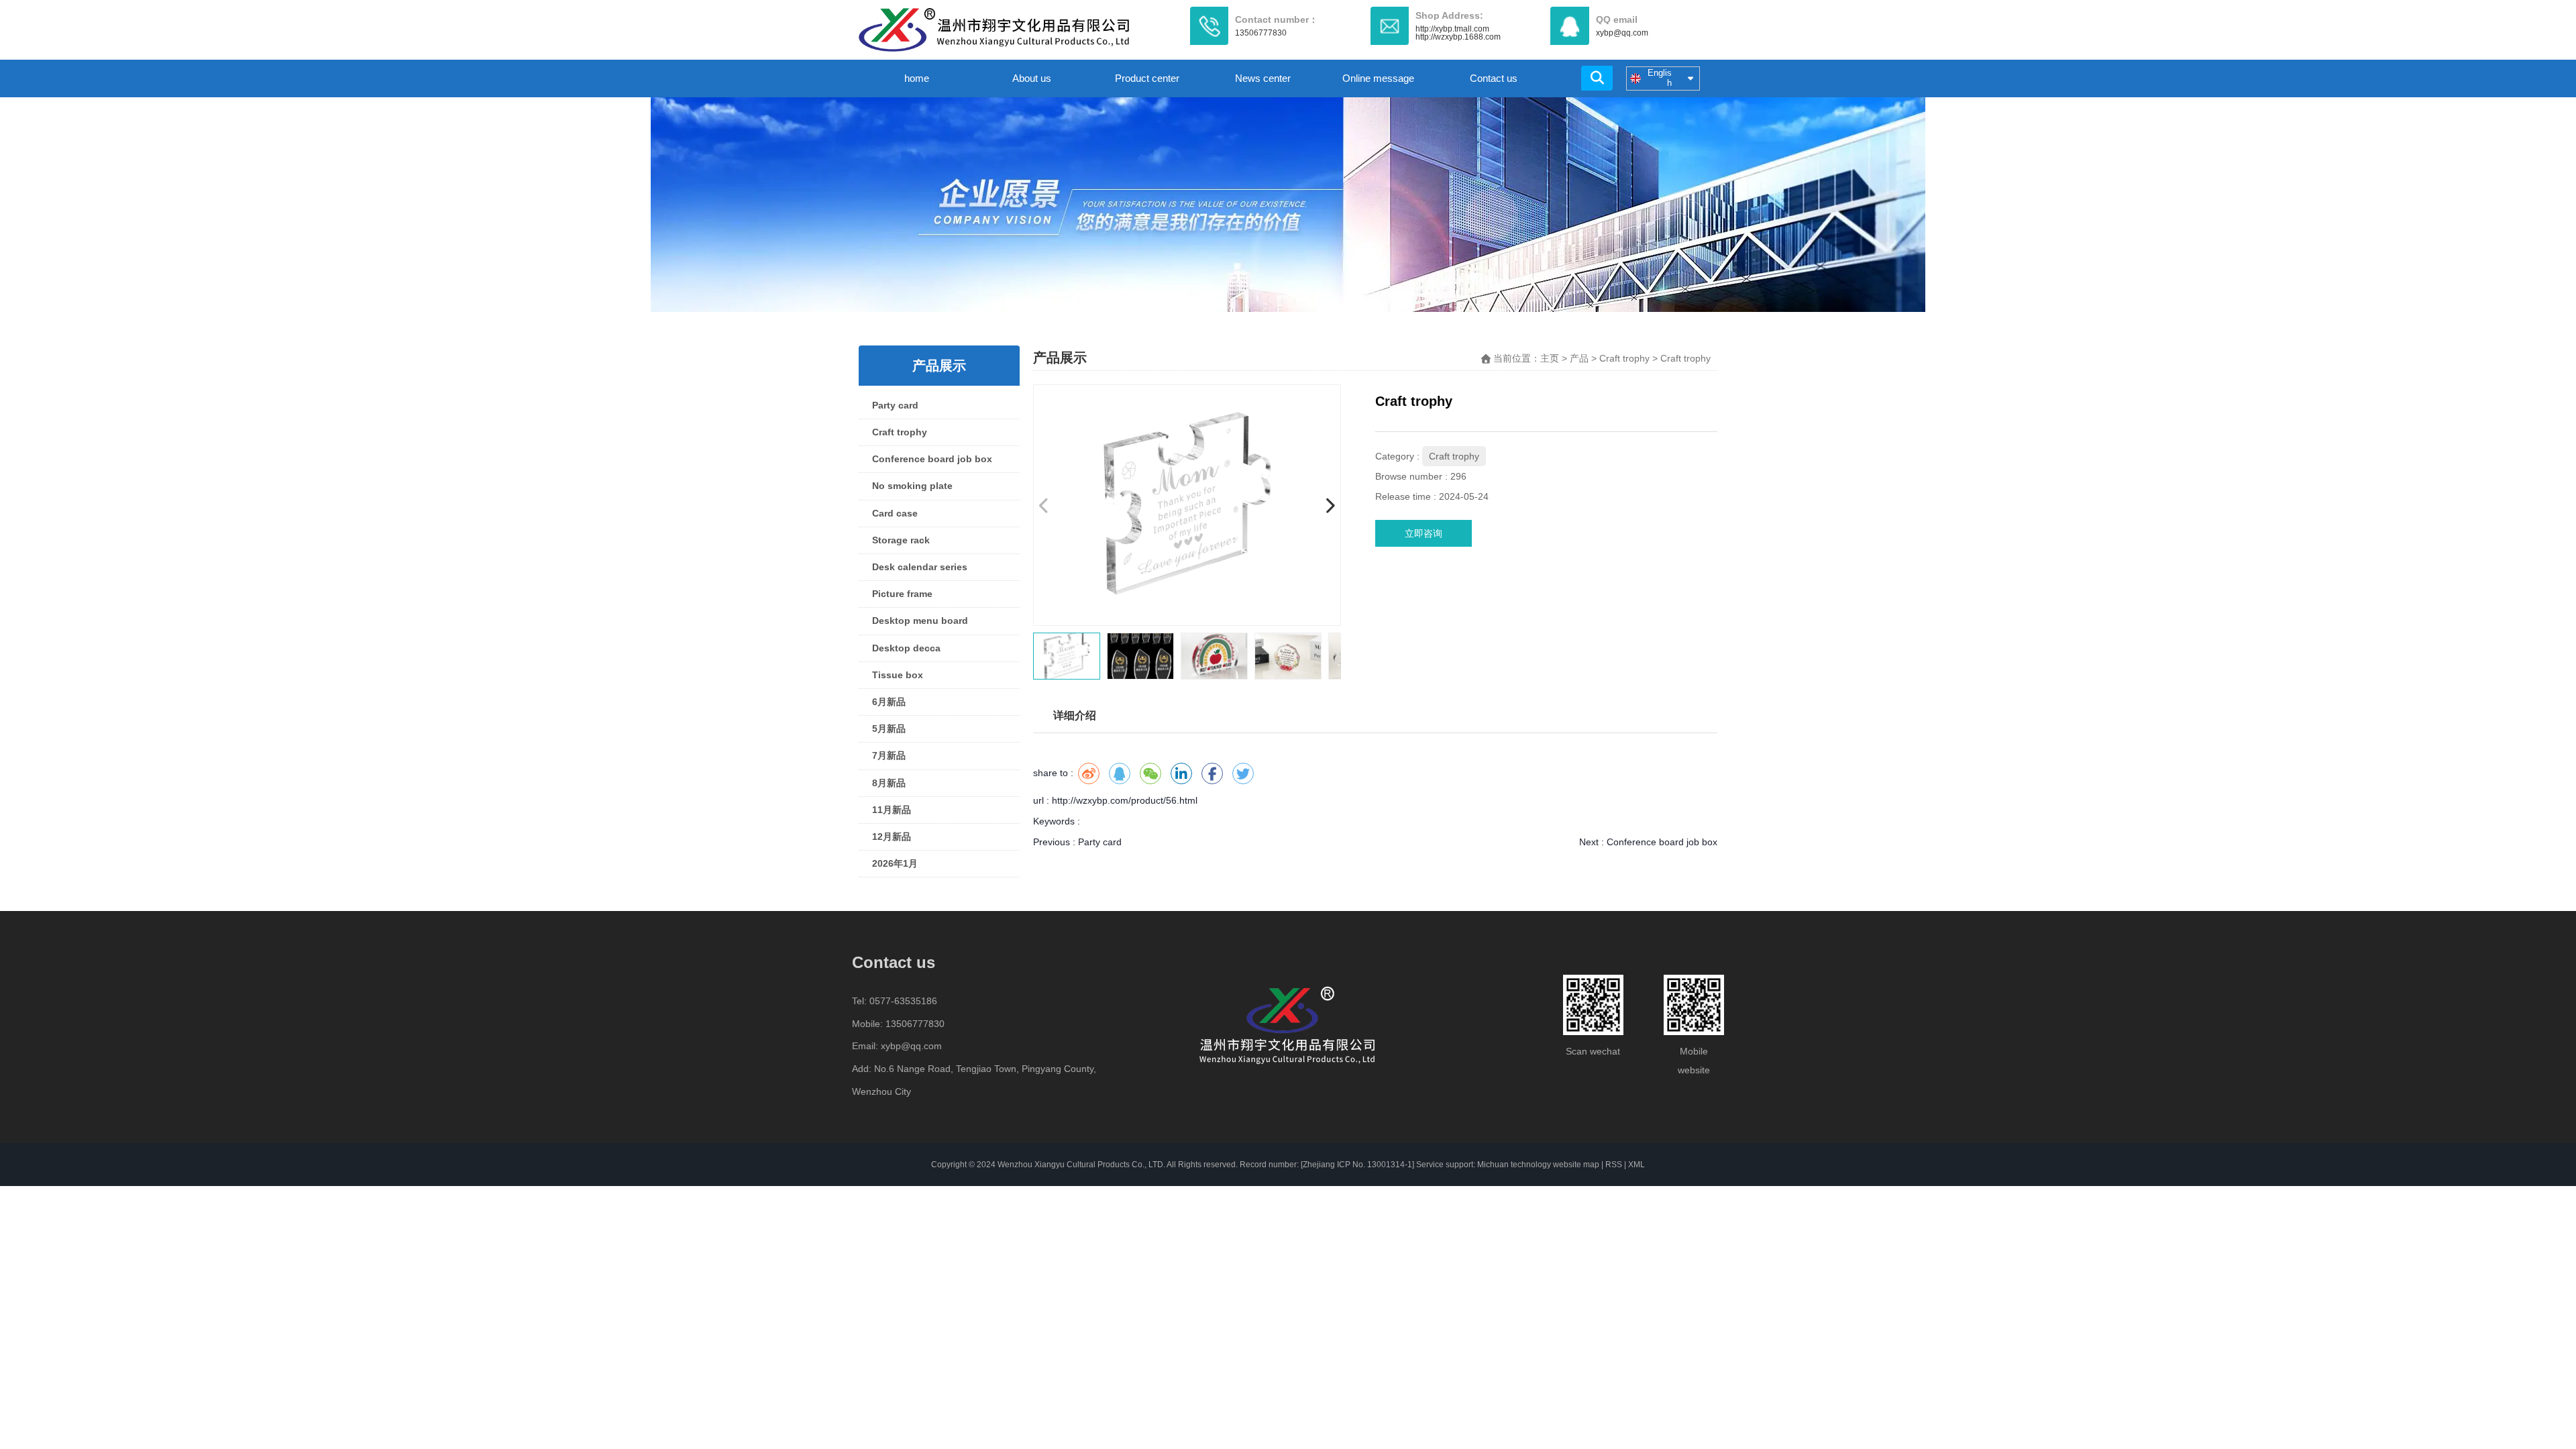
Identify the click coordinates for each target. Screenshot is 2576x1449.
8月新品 (889, 783)
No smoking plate (912, 486)
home (917, 78)
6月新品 (889, 702)
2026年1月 (895, 863)
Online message (1378, 78)
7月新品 (889, 755)
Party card (895, 405)
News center (1263, 78)
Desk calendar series (920, 567)
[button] (1330, 505)
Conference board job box (932, 459)
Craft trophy (900, 432)
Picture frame (902, 594)
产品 (1579, 358)
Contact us (1494, 78)
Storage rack (901, 540)
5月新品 (889, 729)
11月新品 (892, 810)
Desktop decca (906, 648)
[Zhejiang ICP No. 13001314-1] (1357, 1165)
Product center (1147, 78)
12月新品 (892, 837)
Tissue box (898, 675)
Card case (895, 513)
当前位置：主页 (1527, 358)
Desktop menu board (920, 621)
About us (1032, 78)
